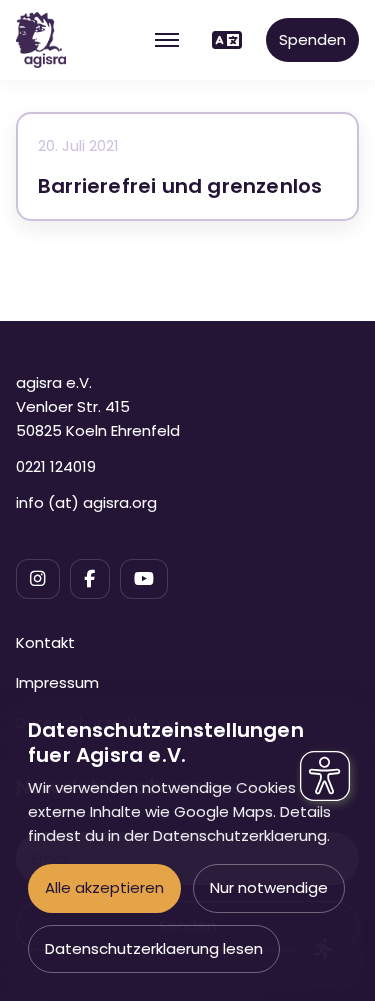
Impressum (57, 682)
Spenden (312, 39)
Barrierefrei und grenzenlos (180, 186)
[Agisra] (41, 40)
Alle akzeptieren (104, 887)
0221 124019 (56, 466)
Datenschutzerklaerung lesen (154, 948)
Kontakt (45, 642)
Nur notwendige (269, 887)
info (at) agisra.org (86, 502)
